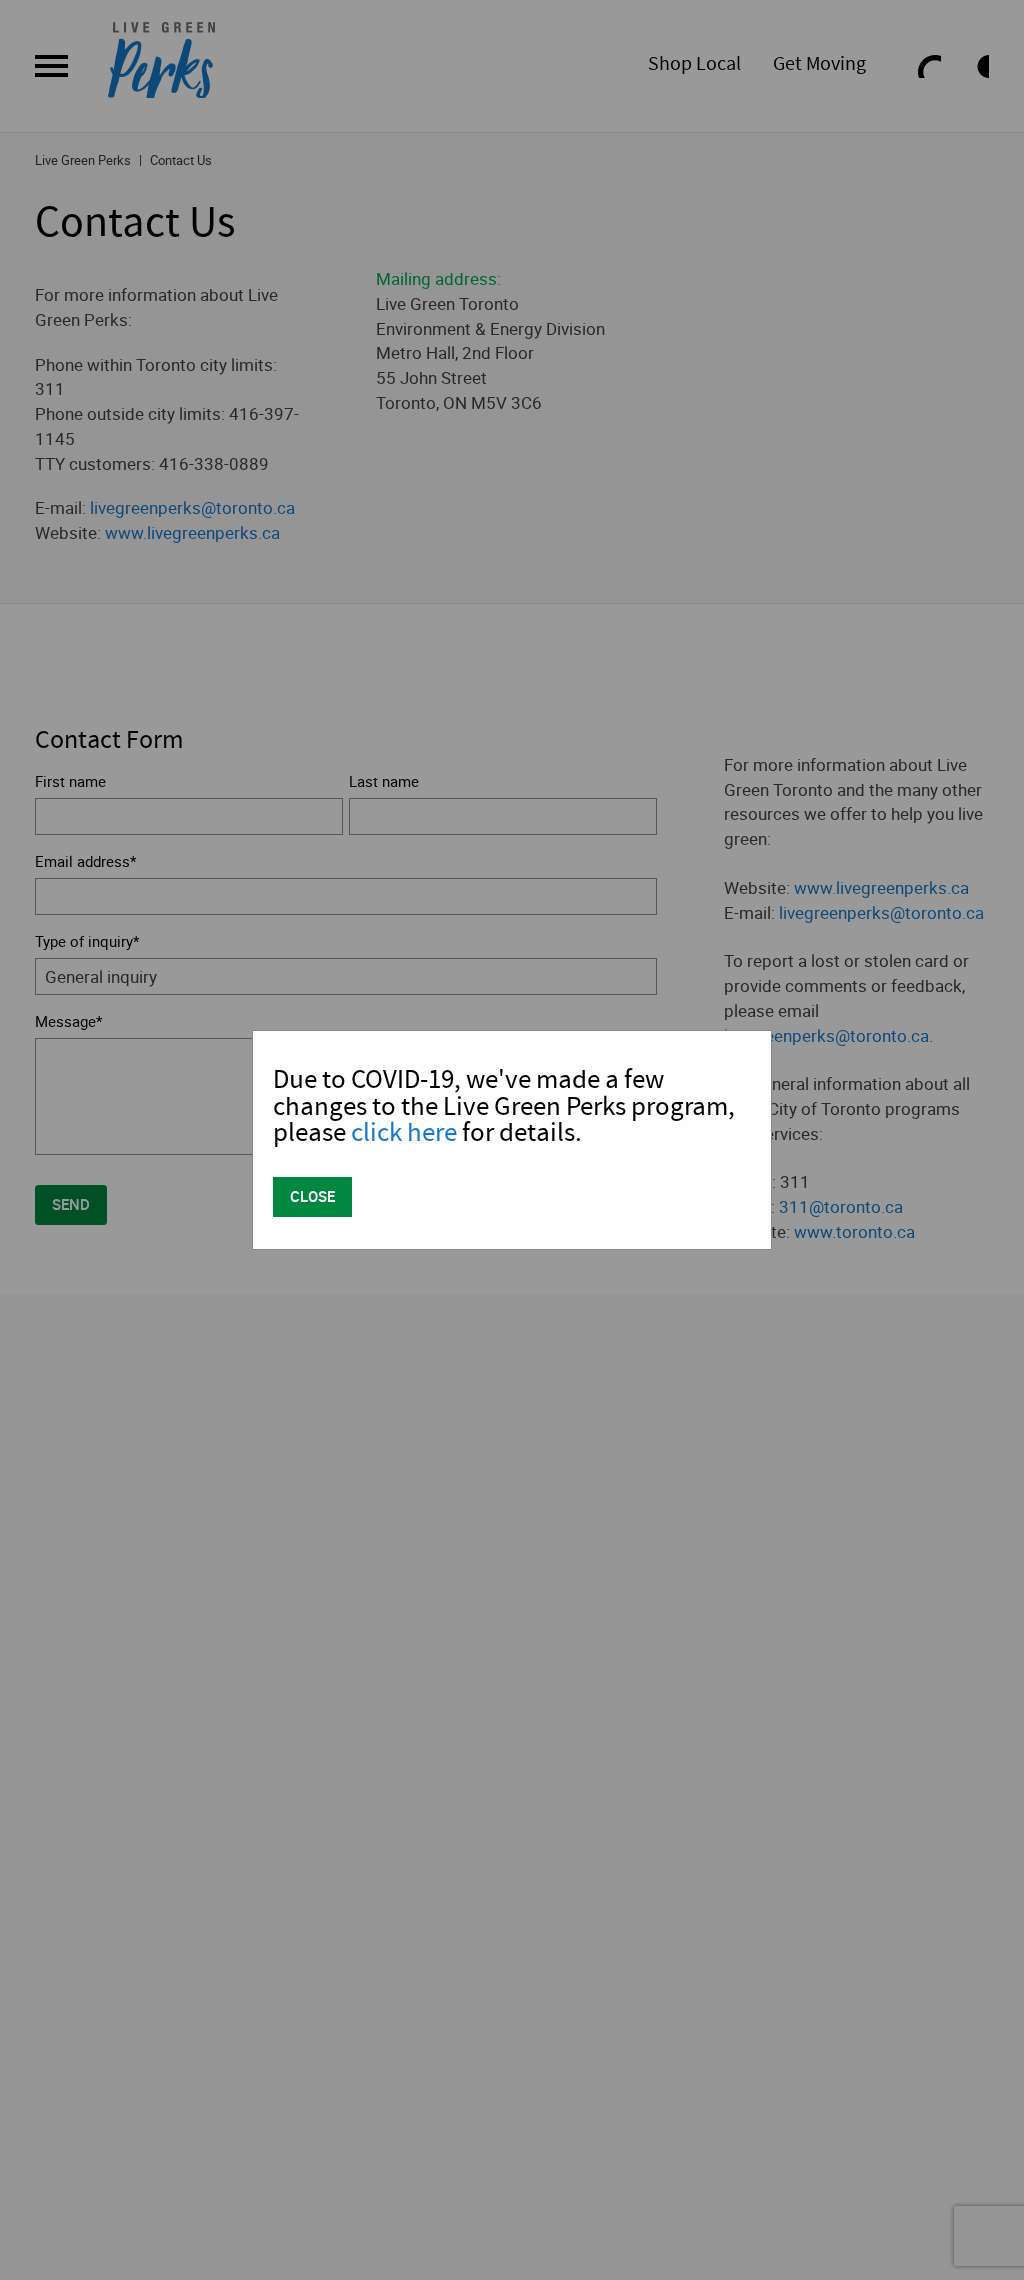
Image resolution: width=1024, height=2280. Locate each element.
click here (404, 1133)
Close (312, 1196)
